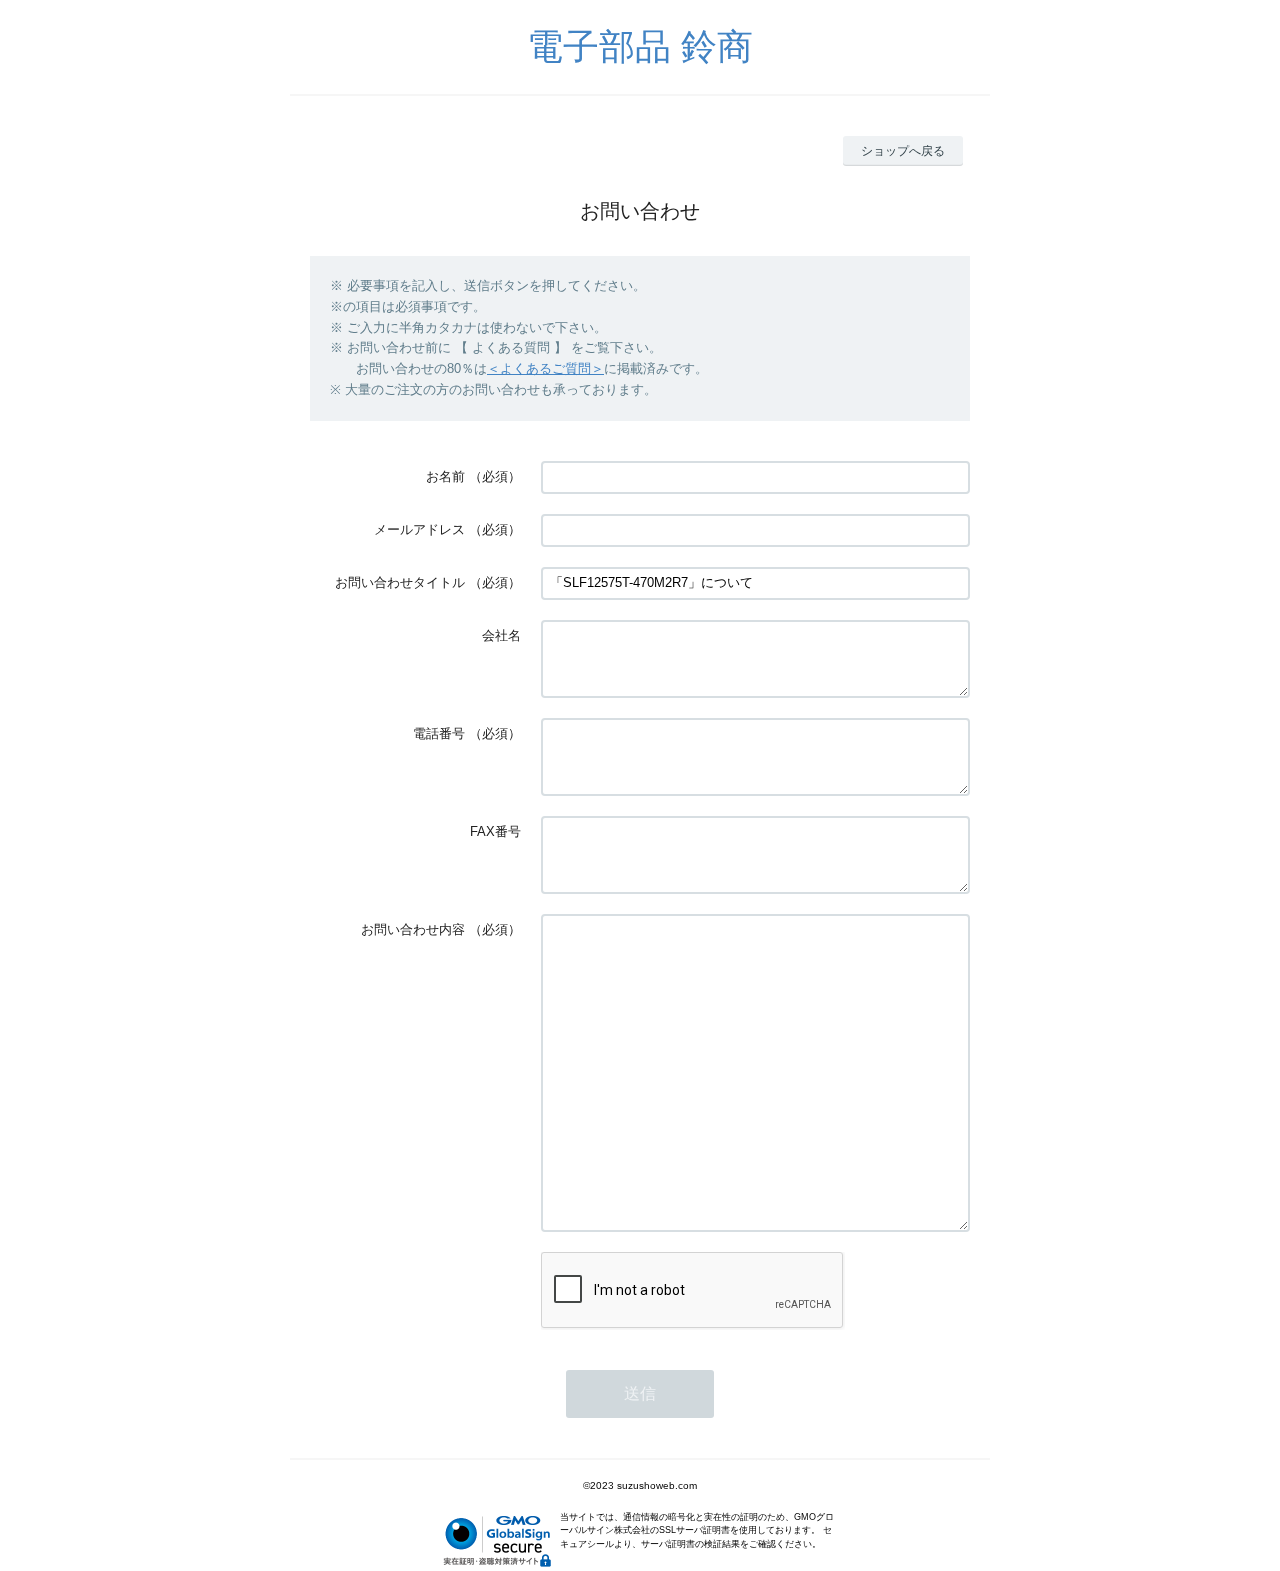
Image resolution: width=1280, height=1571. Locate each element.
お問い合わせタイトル (400, 582)
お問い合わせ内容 (413, 929)
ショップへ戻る (903, 151)
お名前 (445, 476)
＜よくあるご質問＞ (545, 368)
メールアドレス (419, 529)
